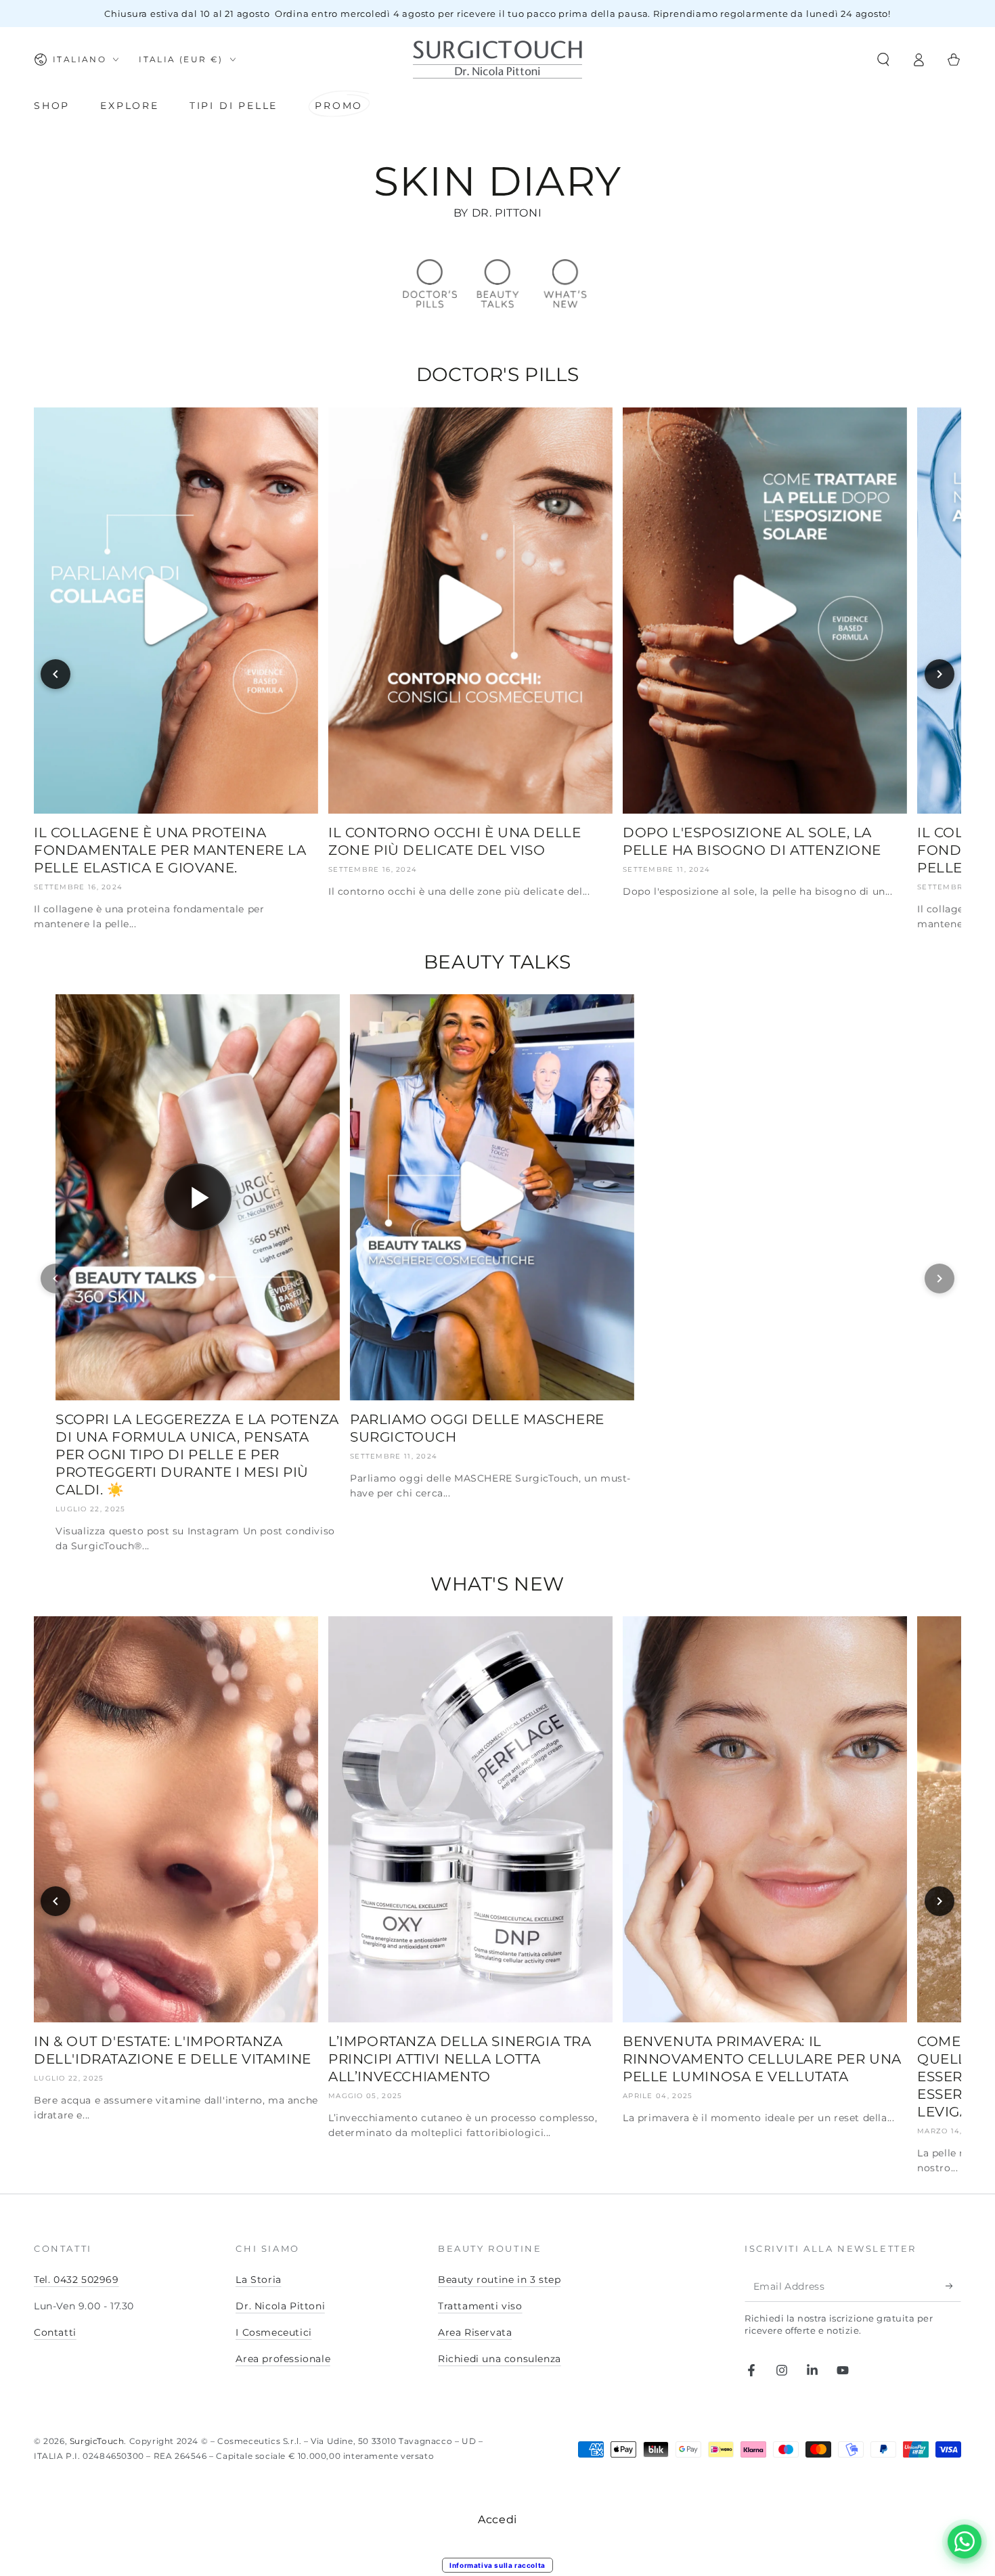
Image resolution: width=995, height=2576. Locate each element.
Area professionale (283, 2359)
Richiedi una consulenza (500, 2359)
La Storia (258, 2280)
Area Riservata (475, 2332)
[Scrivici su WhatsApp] (965, 2541)
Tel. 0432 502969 (76, 2280)
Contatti (55, 2332)
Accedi (497, 2519)
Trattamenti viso (480, 2306)
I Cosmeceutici (273, 2332)
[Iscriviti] (953, 2286)
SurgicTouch (97, 2441)
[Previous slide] (56, 674)
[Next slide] (939, 674)
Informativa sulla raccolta (497, 2565)
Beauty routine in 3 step (499, 2280)
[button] (883, 60)
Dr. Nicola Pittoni (280, 2306)
